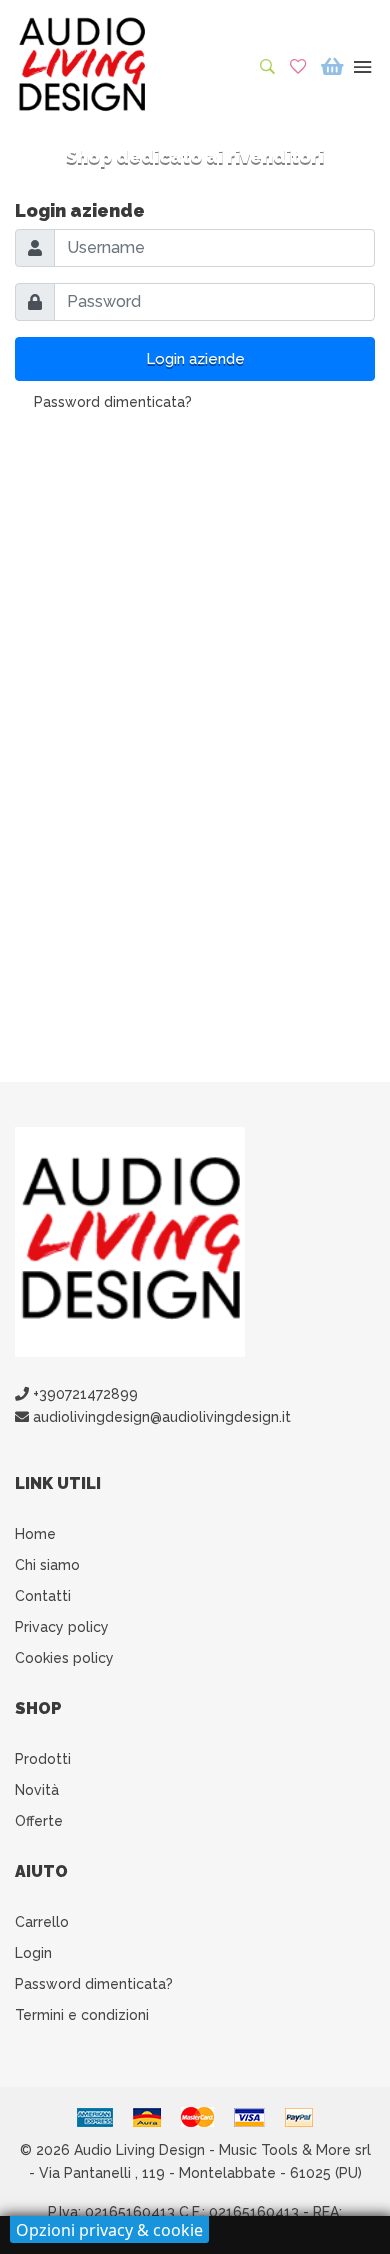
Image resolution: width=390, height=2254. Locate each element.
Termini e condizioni (82, 2015)
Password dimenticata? (113, 402)
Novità (37, 1790)
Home (35, 1534)
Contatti (43, 1596)
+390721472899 (83, 1394)
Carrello (42, 1922)
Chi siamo (47, 1565)
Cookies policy (64, 1658)
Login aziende (195, 359)
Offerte (39, 1821)
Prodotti (43, 1759)
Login (33, 1953)
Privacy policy (62, 1627)
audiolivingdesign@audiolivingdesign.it (160, 1417)
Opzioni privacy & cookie (109, 2230)
